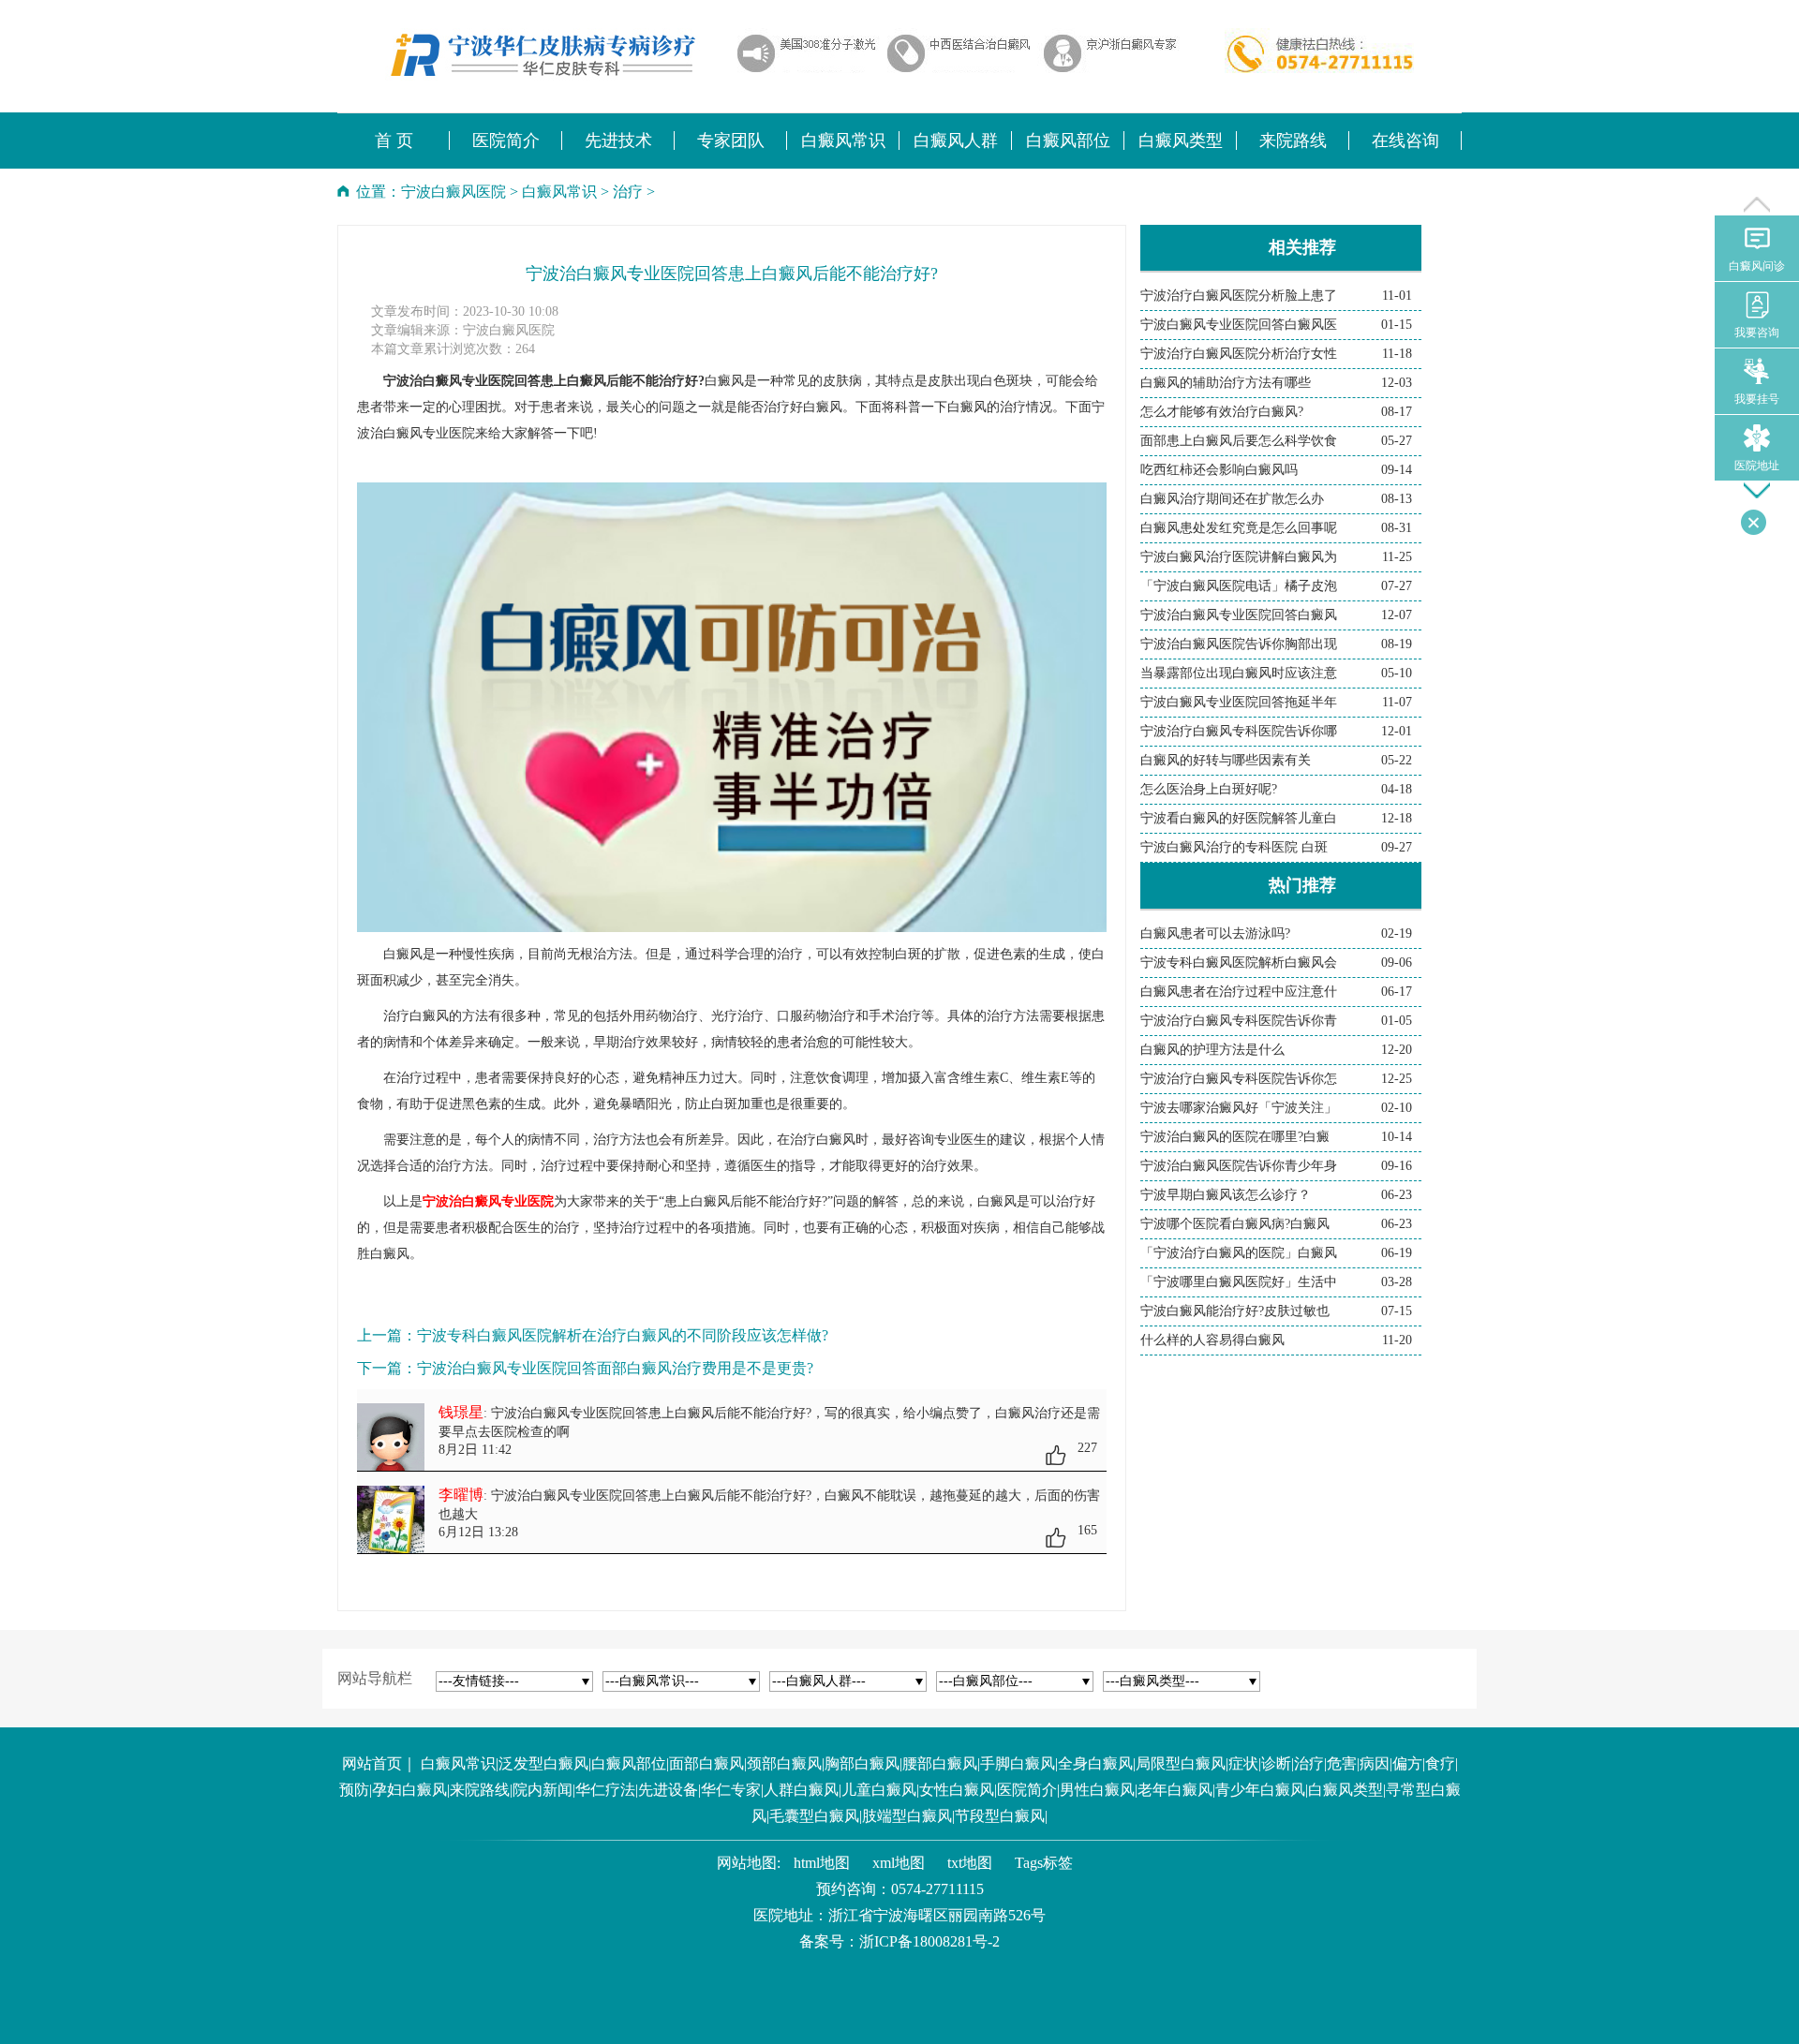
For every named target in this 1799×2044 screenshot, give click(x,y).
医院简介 (1027, 1790)
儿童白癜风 (879, 1790)
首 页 (394, 141)
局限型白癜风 (1181, 1763)
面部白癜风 (706, 1763)
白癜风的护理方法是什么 (1212, 1050)
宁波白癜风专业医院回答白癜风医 (1239, 325)
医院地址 (1757, 466)
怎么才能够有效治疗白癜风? (1222, 412)
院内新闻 (543, 1790)
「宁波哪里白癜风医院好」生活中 (1239, 1282)
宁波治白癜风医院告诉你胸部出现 (1239, 644)
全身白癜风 (1095, 1763)
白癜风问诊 (1757, 266)
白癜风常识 (559, 192)
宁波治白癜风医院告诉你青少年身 (1239, 1166)
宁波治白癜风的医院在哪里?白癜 (1235, 1137)
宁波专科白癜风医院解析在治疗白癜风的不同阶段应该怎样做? (623, 1335)
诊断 (1276, 1763)
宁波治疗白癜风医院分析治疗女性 (1239, 354)
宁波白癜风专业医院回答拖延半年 (1239, 702)
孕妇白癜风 (409, 1790)
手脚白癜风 (1018, 1763)
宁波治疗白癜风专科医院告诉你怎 (1239, 1079)
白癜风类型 (1346, 1790)
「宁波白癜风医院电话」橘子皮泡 (1239, 586)
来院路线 (480, 1790)
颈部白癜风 (784, 1763)
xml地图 (899, 1863)
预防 (354, 1790)
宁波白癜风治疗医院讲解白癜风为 (1239, 557)
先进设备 (668, 1790)
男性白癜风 (1097, 1790)
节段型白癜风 (1000, 1816)
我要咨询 (1757, 333)
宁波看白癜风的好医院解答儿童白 (1239, 818)
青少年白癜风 (1260, 1790)
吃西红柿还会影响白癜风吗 (1219, 470)
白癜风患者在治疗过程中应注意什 (1239, 992)
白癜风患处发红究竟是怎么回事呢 (1239, 528)
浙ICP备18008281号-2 (929, 1941)
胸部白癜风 (862, 1763)
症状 (1243, 1763)
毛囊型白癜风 (814, 1816)
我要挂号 (1757, 399)
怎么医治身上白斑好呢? (1209, 789)
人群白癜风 (801, 1790)
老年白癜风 (1175, 1790)
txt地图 (970, 1863)
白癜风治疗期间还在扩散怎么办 (1232, 499)
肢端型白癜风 (907, 1816)
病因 (1375, 1763)
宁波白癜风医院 (453, 192)
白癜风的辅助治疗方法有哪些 (1226, 383)
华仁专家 (731, 1790)
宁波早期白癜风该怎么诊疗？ (1226, 1195)
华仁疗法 (605, 1790)
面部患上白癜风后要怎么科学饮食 (1239, 441)
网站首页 (372, 1763)
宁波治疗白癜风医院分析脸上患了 (1239, 296)
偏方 (1407, 1763)
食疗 (1440, 1763)
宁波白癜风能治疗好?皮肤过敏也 (1235, 1311)
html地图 (822, 1863)
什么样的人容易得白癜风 (1212, 1340)
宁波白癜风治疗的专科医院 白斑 (1234, 847)
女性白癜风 (957, 1790)
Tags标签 (1044, 1863)
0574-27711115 (937, 1889)
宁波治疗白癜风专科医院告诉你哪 (1239, 731)
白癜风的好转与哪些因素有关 (1226, 760)
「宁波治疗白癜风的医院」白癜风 (1239, 1253)
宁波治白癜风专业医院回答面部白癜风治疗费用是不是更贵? (615, 1368)
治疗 (628, 192)
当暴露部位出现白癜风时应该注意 (1239, 673)
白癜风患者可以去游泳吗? (1215, 933)
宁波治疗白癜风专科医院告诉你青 (1239, 1021)
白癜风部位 (629, 1763)
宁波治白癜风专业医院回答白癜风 (1239, 615)
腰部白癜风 (940, 1763)
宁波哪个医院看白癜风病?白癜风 (1235, 1224)
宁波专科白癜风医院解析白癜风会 (1239, 963)
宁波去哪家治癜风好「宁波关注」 (1239, 1108)
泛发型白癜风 (543, 1763)
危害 (1342, 1763)
